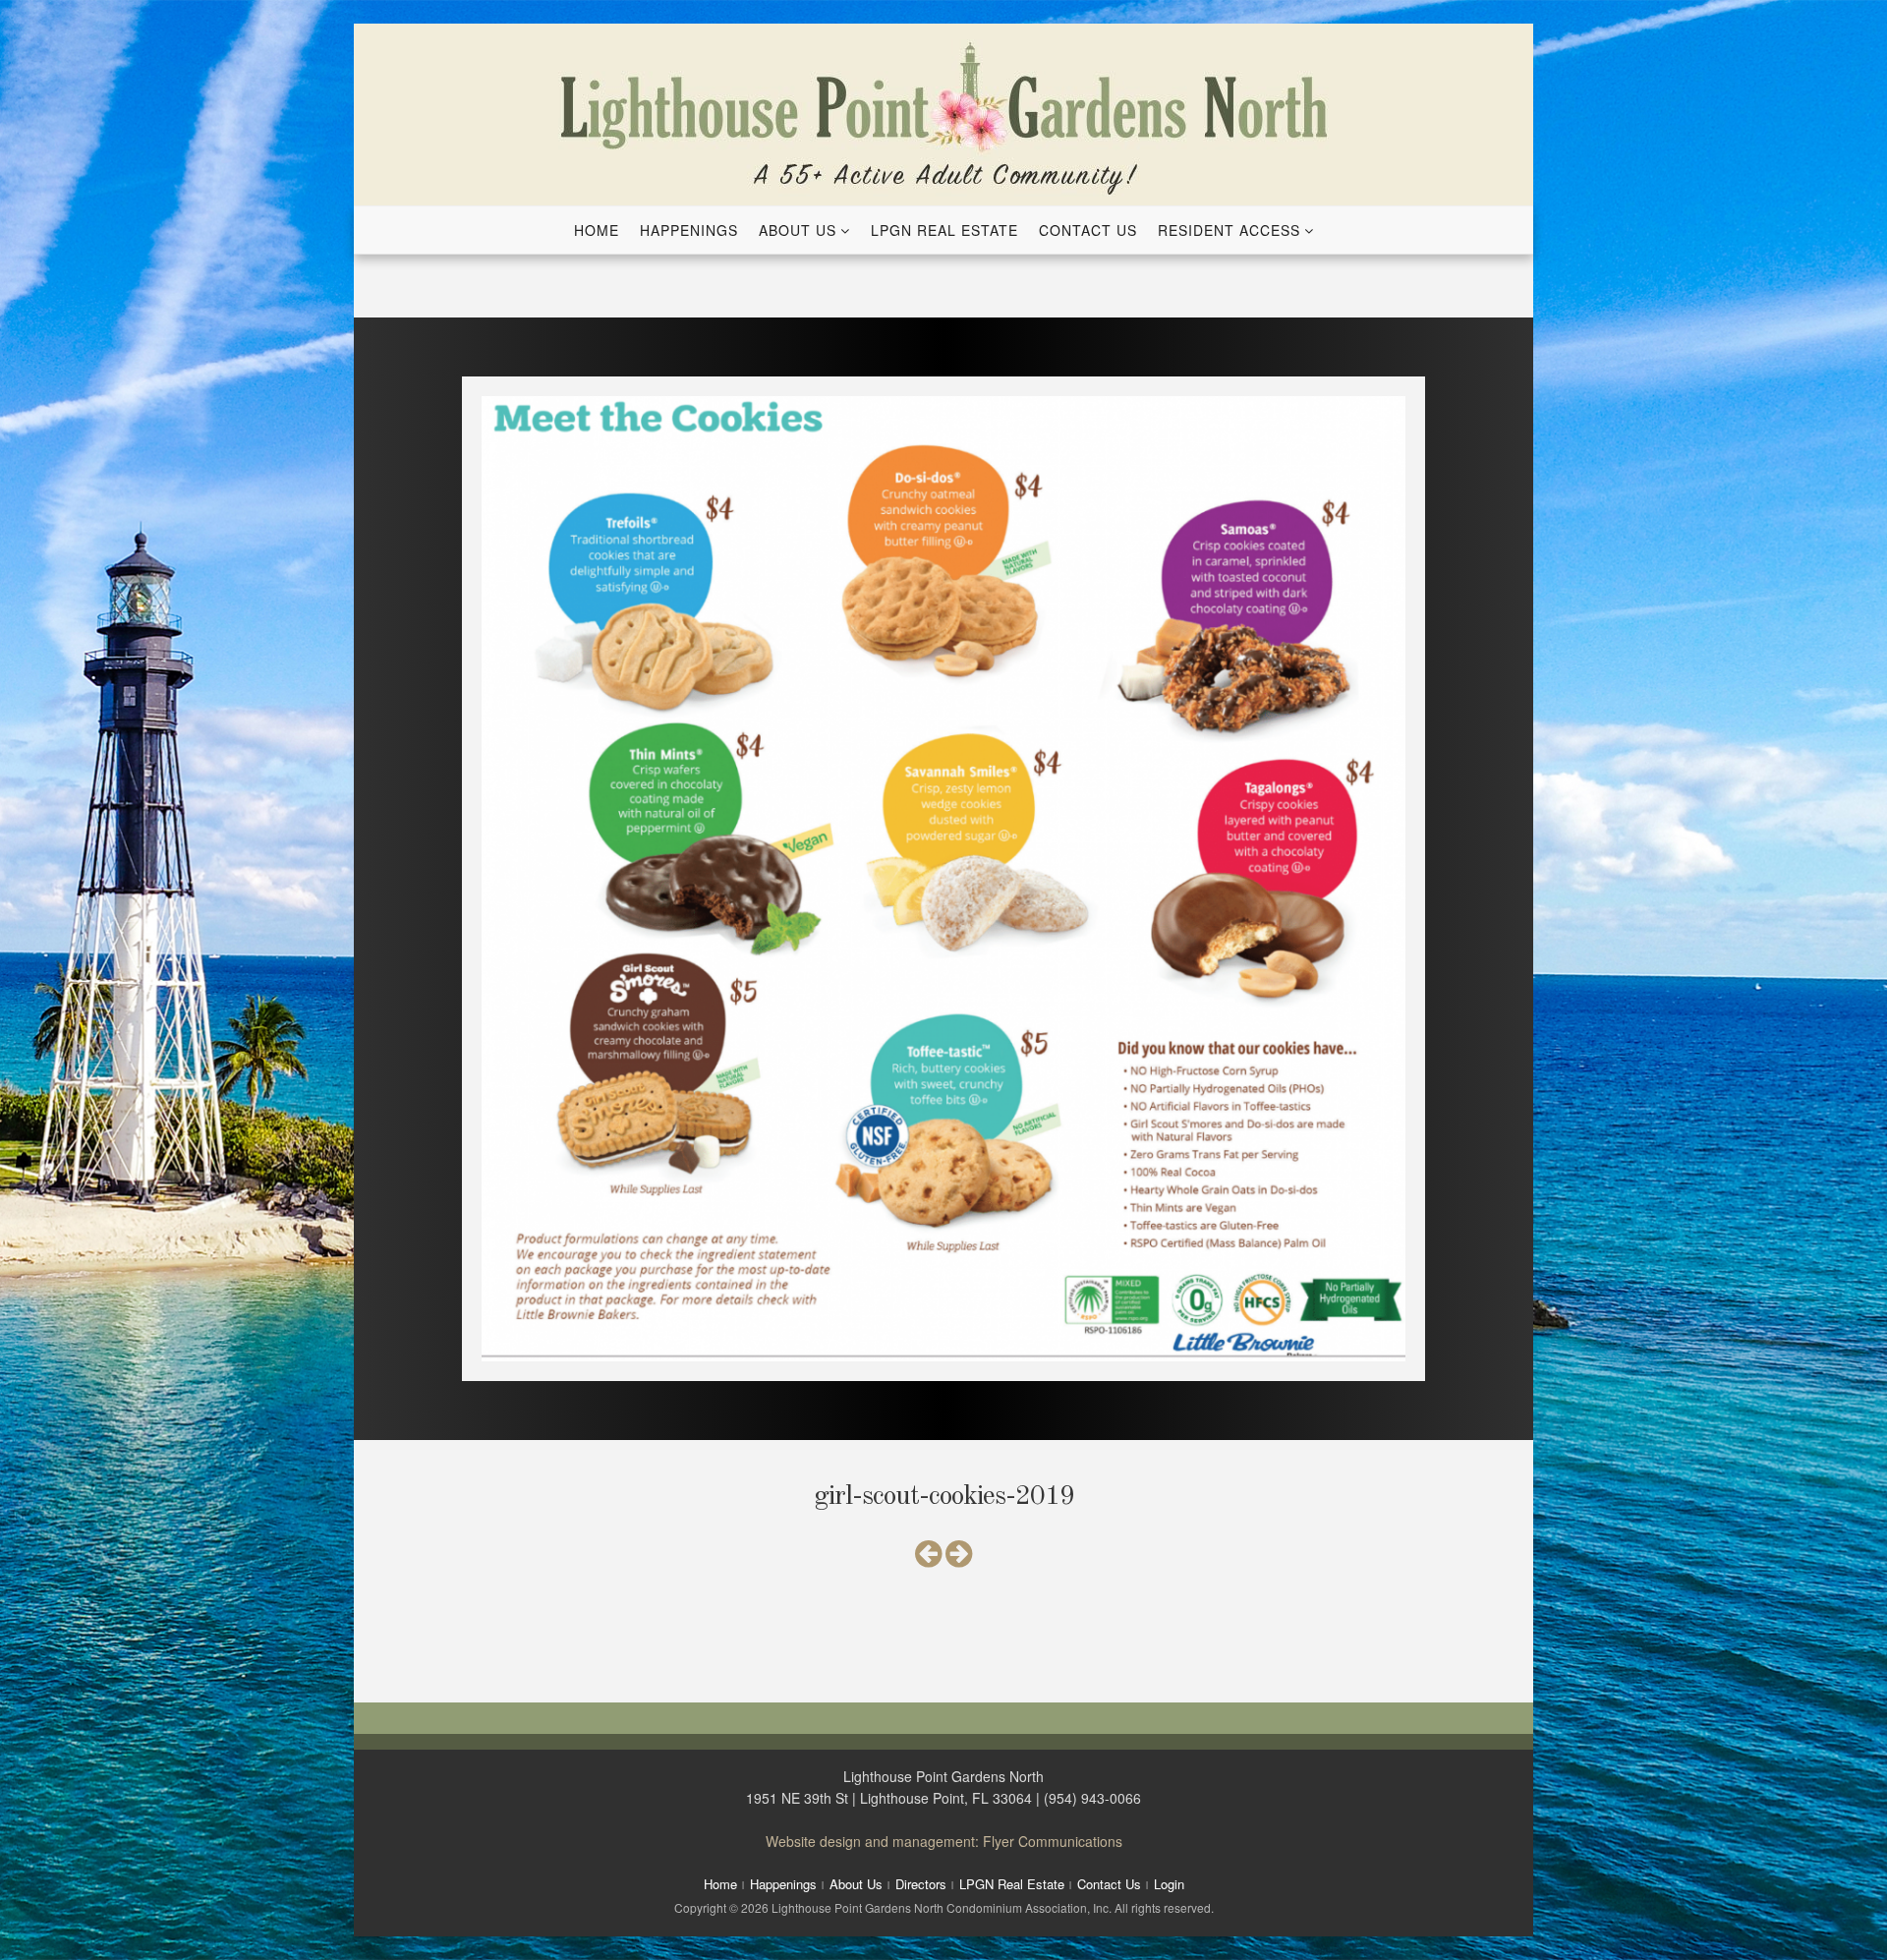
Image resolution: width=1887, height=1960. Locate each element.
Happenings (689, 230)
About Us (798, 230)
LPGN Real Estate (944, 230)
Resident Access (1229, 230)
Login (1169, 1884)
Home (597, 230)
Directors (921, 1884)
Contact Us (1088, 230)
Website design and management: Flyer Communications (944, 1841)
